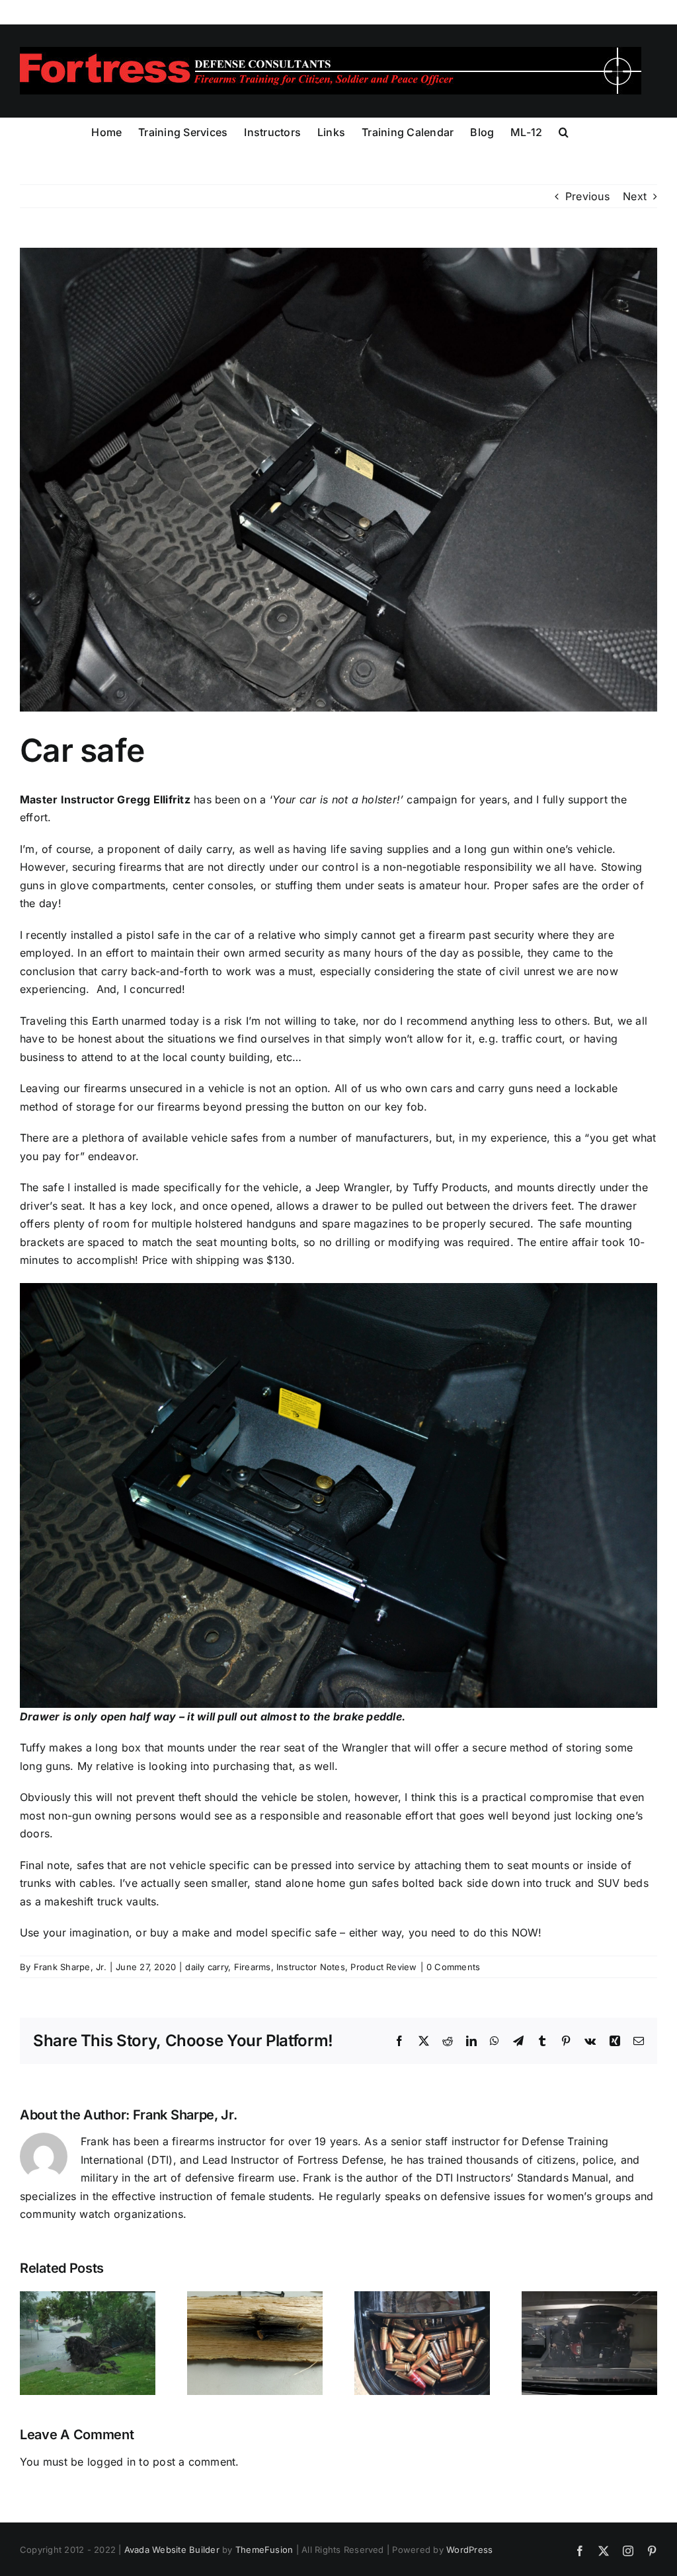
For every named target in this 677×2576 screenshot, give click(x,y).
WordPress (469, 2550)
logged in (111, 2462)
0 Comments (453, 1967)
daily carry (207, 1967)
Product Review (383, 1967)
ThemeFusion (264, 2550)
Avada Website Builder (172, 2550)
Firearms (253, 1967)
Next (635, 196)
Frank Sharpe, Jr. (70, 1967)
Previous (587, 196)
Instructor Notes (311, 1967)
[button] (564, 131)
